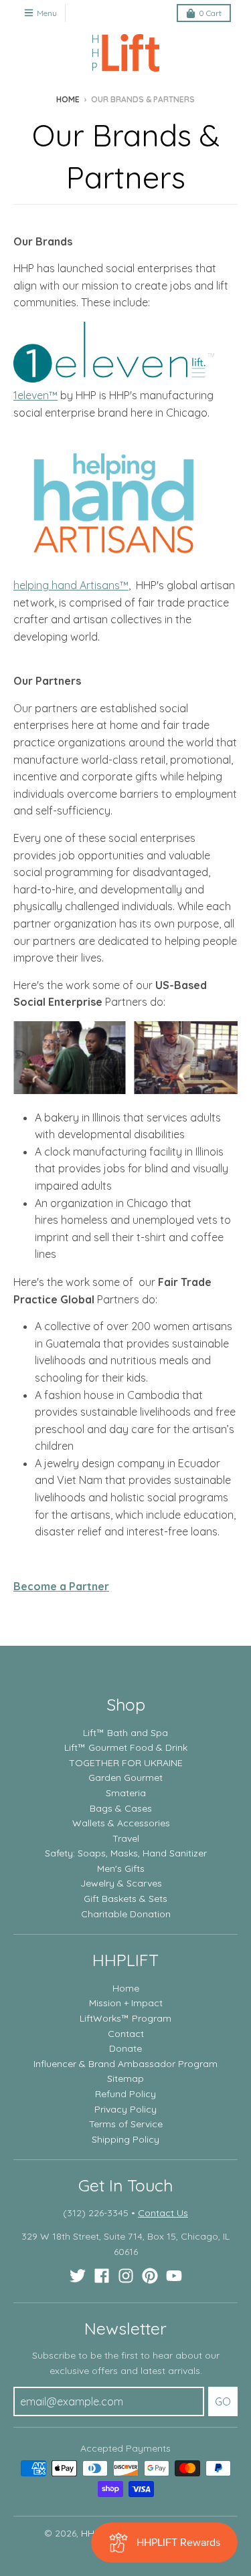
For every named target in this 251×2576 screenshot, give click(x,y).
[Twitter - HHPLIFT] (78, 2276)
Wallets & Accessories (121, 1823)
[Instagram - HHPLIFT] (126, 2276)
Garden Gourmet (125, 1778)
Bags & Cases (121, 1808)
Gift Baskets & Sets (125, 1899)
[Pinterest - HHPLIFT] (150, 2276)
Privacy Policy (125, 2109)
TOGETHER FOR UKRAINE (126, 1763)
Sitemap (125, 2078)
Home (68, 99)
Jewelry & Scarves (121, 1883)
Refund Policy (125, 2094)
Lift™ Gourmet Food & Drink (126, 1747)
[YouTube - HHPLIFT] (174, 2276)
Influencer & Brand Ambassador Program (125, 2064)
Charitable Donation (126, 1914)
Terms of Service (126, 2124)
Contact (126, 2034)
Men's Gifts (121, 1868)
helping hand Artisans (67, 585)
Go (223, 2401)
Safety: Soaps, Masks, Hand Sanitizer (126, 1853)
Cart (210, 13)
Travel (126, 1838)
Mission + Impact (126, 2003)
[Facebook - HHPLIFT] (102, 2276)
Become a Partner (61, 1586)
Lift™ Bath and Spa (125, 1733)
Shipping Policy (125, 2139)
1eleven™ (35, 395)
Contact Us (163, 2213)
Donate (125, 2048)
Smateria (126, 1793)
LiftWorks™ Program (125, 2018)
